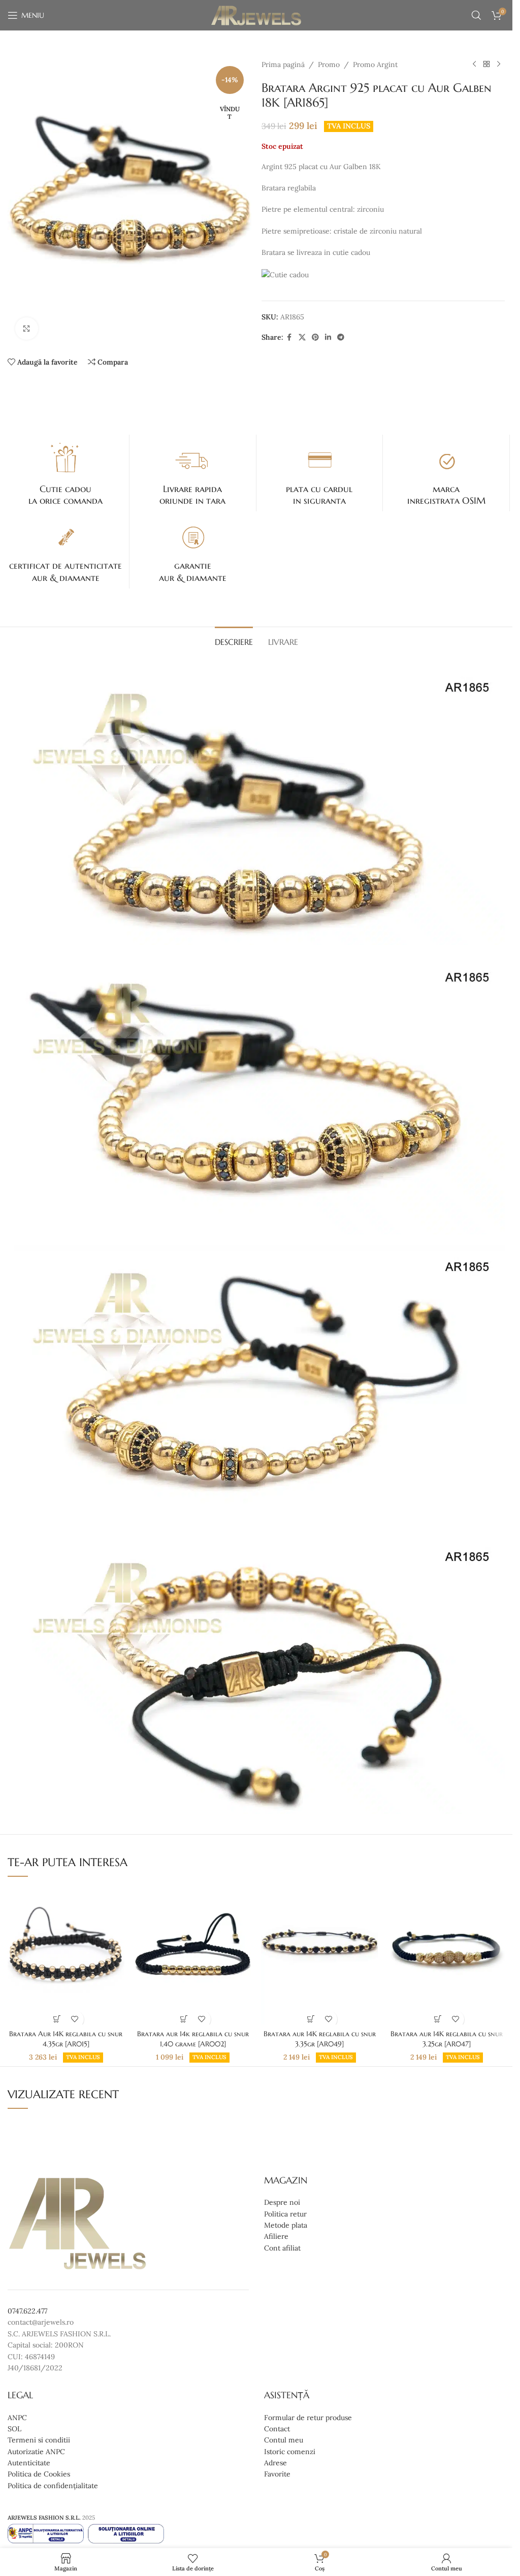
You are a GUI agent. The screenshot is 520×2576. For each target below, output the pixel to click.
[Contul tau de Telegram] (341, 337)
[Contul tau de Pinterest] (315, 337)
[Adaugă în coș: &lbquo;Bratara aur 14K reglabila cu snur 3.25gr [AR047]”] (437, 2019)
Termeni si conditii (39, 2440)
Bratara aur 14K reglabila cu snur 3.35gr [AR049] (320, 2039)
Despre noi (282, 2202)
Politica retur (285, 2214)
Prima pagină (283, 64)
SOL (14, 2429)
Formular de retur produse (308, 2417)
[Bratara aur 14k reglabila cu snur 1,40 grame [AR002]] (193, 1955)
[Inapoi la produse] (486, 64)
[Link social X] (302, 337)
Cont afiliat (282, 2248)
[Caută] (476, 15)
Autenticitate (29, 2463)
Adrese (275, 2463)
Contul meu (284, 2440)
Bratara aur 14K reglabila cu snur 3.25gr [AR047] (447, 2039)
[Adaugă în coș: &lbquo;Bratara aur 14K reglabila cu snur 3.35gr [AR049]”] (311, 2019)
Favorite (277, 2474)
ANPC (17, 2417)
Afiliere (276, 2236)
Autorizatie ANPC (36, 2452)
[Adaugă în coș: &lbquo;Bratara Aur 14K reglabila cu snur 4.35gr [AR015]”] (57, 2019)
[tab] (234, 641)
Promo (329, 64)
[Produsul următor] (499, 64)
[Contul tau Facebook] (289, 337)
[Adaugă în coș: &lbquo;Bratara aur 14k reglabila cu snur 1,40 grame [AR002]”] (184, 2019)
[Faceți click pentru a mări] (27, 329)
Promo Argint (375, 64)
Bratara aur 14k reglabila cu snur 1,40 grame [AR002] (193, 2039)
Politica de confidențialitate (53, 2486)
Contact (277, 2429)
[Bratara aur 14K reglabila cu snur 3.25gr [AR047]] (446, 1955)
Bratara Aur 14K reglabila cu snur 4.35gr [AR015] (66, 2039)
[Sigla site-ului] (256, 15)
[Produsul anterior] (474, 64)
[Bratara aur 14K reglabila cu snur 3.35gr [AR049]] (319, 1955)
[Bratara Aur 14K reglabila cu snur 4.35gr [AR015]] (66, 1955)
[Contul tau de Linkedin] (328, 337)
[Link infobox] (66, 473)
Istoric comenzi (290, 2452)
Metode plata (286, 2225)
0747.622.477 (27, 2311)
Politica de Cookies (39, 2474)
